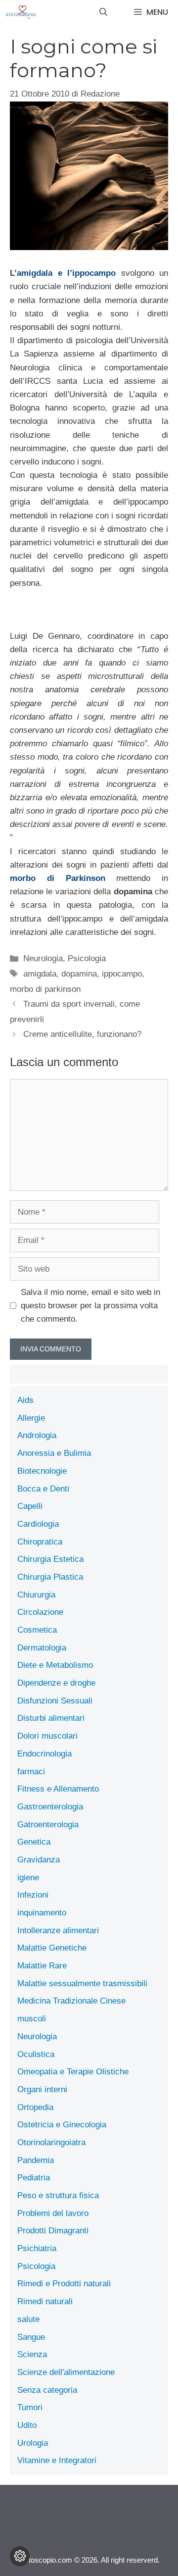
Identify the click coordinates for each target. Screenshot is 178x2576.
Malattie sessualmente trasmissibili (82, 1984)
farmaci (31, 1772)
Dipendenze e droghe (56, 1683)
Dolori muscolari (47, 1736)
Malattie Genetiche (52, 1948)
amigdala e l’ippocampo (69, 273)
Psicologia (87, 958)
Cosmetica (37, 1630)
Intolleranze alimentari (58, 1931)
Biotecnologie (42, 1471)
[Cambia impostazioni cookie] (20, 2556)
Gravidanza (39, 1860)
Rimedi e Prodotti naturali (64, 2284)
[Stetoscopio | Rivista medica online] (21, 12)
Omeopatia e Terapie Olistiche (73, 2072)
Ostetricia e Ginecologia (62, 2125)
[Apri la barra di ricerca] (103, 12)
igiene (28, 1878)
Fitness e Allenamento (58, 1789)
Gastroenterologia (50, 1807)
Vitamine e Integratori (57, 2460)
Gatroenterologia (48, 1825)
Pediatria (34, 2178)
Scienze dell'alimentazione (66, 2372)
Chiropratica (40, 1542)
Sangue (31, 2337)
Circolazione (40, 1612)
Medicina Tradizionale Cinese (71, 2001)
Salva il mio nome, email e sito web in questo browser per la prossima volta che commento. (90, 1306)
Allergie (31, 1418)
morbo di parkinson (45, 989)
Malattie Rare (42, 1966)
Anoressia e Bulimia (54, 1453)
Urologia (33, 2443)
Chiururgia (36, 1595)
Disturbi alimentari (51, 1718)
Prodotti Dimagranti (53, 2231)
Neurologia (43, 958)
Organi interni (42, 2089)
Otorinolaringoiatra (51, 2142)
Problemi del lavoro (53, 2213)
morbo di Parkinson (58, 878)
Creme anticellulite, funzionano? (82, 1034)
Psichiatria (37, 2248)
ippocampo (122, 974)
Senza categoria (47, 2390)
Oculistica (36, 2054)
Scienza (32, 2354)
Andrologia (37, 1435)
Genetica (34, 1842)
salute (28, 2319)
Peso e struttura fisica (58, 2195)
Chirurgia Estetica (50, 1559)
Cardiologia (38, 1524)
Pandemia (36, 2160)
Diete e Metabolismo (55, 1665)
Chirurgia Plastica (50, 1577)
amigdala (40, 974)
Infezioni (33, 1895)
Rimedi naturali (45, 2301)
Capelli (30, 1506)
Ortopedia (35, 2107)
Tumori (30, 2407)
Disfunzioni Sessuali (55, 1701)
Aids (25, 1400)
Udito (27, 2425)
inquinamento (42, 1913)
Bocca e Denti (43, 1489)
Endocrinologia (44, 1754)
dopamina (79, 974)
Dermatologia (42, 1648)
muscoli (32, 2019)
